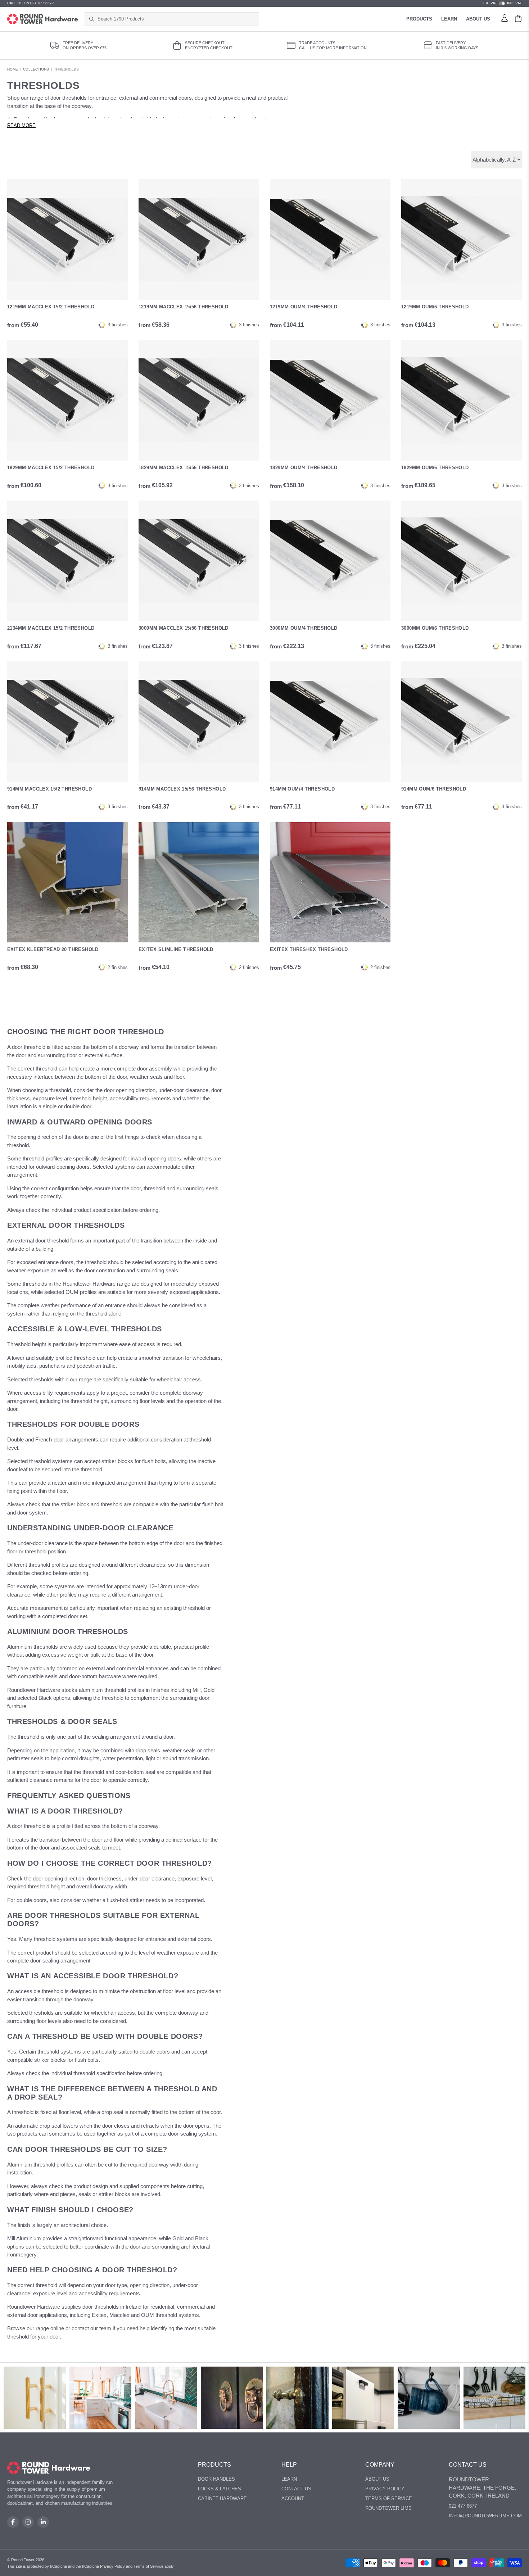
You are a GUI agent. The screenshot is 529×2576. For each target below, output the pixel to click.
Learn (449, 19)
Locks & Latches (220, 2489)
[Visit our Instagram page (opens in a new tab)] (28, 2522)
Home (13, 69)
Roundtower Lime (388, 2508)
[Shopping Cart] (518, 19)
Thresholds (66, 69)
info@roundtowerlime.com (485, 2516)
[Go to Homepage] (43, 19)
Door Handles (216, 2479)
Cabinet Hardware (222, 2498)
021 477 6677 (463, 2506)
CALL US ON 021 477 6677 (31, 3)
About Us (478, 19)
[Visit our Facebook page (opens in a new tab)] (13, 2522)
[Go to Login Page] (505, 19)
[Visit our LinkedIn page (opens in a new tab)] (43, 2522)
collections (36, 69)
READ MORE (21, 126)
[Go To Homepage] (49, 2468)
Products (419, 19)
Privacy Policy (385, 2489)
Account (293, 2498)
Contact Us (296, 2489)
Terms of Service (389, 2498)
